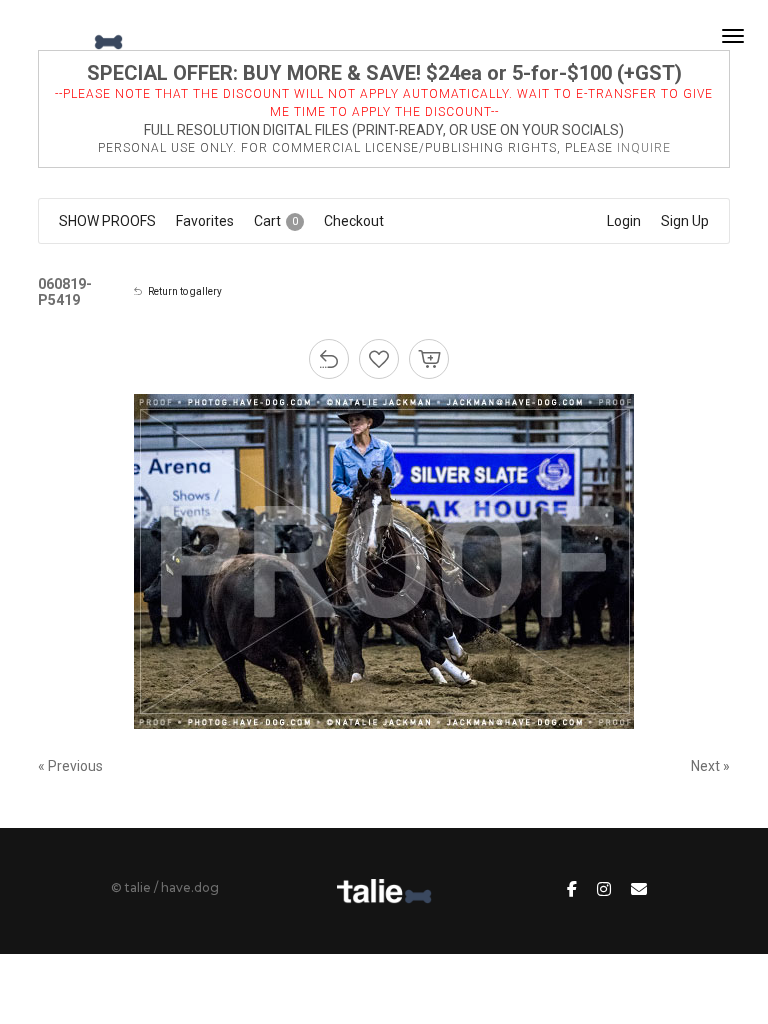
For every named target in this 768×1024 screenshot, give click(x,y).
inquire (644, 148)
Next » (710, 766)
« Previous (70, 766)
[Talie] (73, 36)
